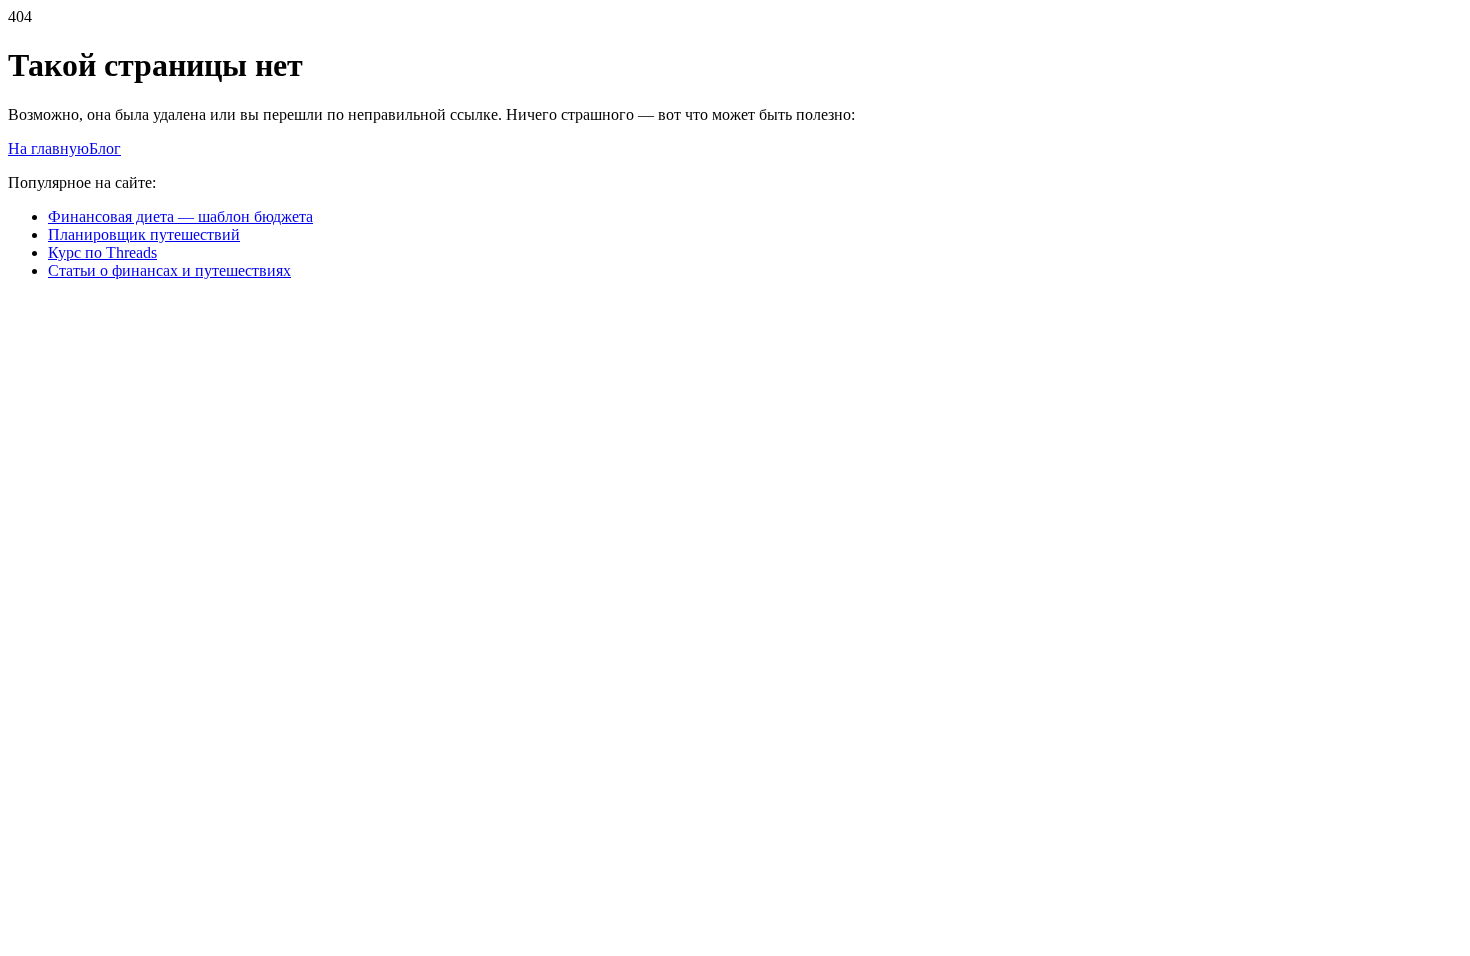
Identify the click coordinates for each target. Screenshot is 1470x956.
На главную (48, 148)
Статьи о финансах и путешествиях (169, 270)
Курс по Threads (102, 252)
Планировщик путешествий (144, 234)
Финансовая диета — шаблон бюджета (180, 216)
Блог (105, 148)
